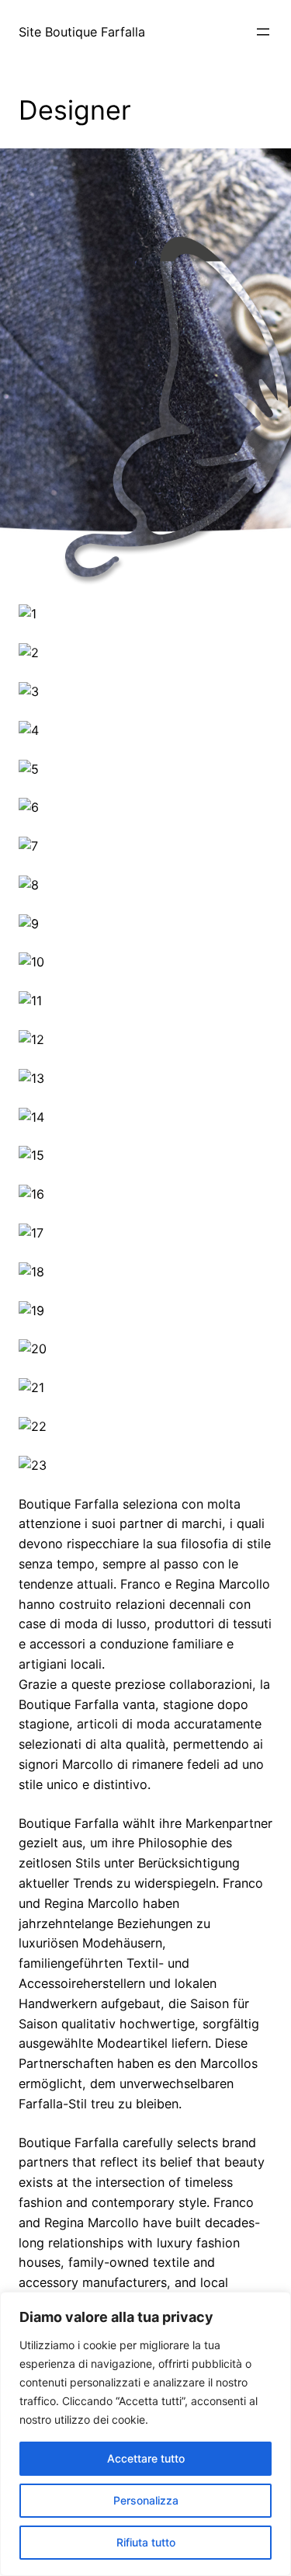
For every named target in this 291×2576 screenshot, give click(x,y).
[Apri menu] (263, 32)
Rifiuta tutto (146, 2542)
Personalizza (146, 2500)
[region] (145, 2434)
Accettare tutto (146, 2458)
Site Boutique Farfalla (82, 32)
